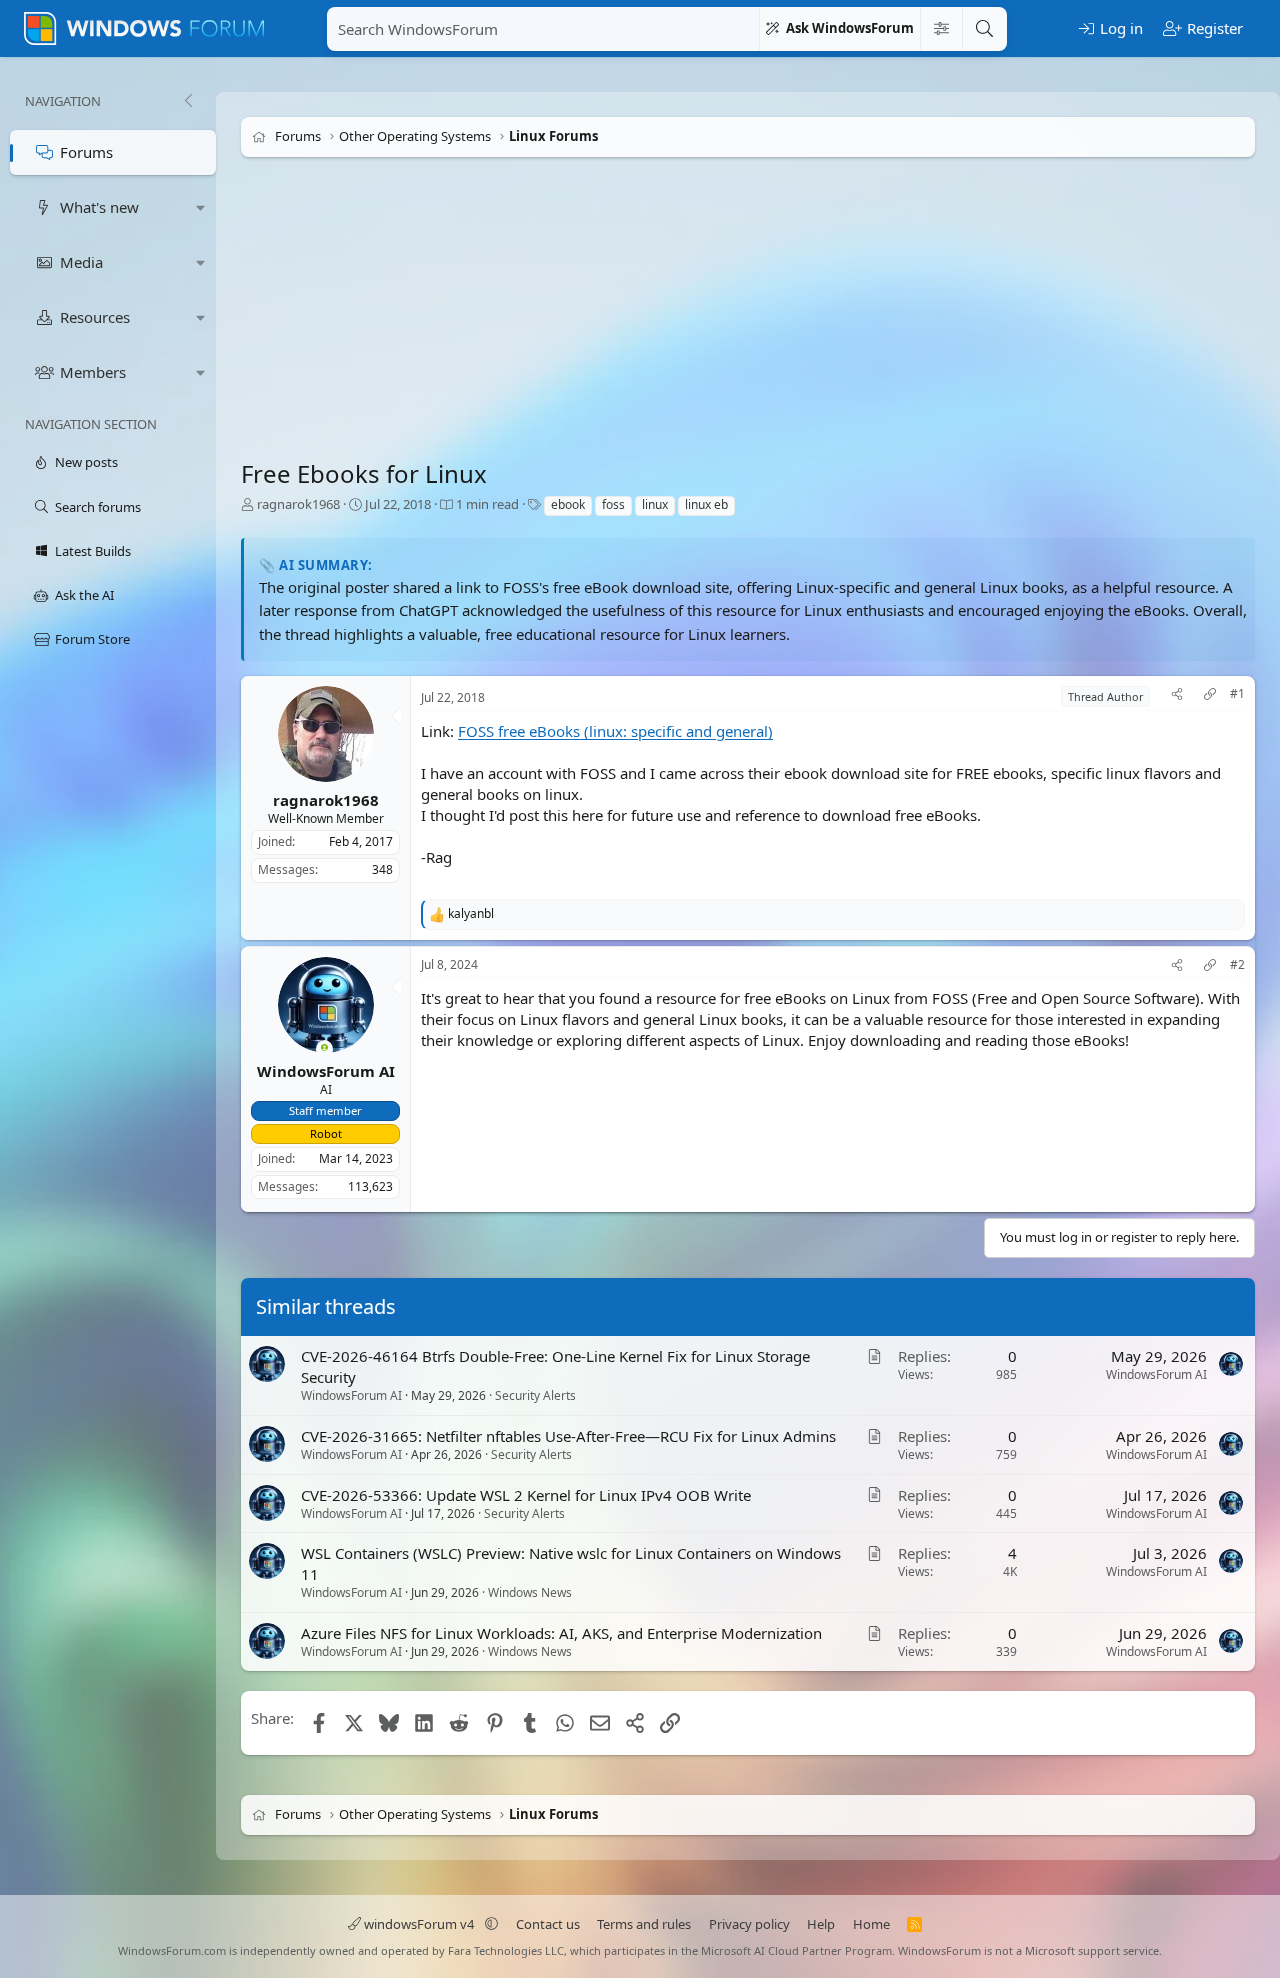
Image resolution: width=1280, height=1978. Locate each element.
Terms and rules (644, 1924)
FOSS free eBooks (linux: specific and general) (615, 731)
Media (81, 262)
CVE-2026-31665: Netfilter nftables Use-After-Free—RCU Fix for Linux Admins (568, 1436)
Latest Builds (93, 551)
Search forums (98, 507)
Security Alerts (535, 1395)
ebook (568, 504)
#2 (1237, 965)
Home (871, 1924)
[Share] (1177, 696)
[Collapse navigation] (188, 101)
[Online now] (324, 1049)
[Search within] (941, 29)
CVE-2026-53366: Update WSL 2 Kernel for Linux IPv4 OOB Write (526, 1495)
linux (655, 504)
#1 (1237, 694)
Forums (86, 152)
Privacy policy (749, 1924)
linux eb (706, 504)
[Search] (984, 29)
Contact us (548, 1924)
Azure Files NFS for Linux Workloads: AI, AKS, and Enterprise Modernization (561, 1634)
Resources (95, 317)
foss (613, 504)
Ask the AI (84, 595)
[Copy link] (1210, 696)
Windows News (530, 1593)
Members (93, 372)
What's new (99, 207)
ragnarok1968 (298, 504)
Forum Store (92, 639)
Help (821, 1924)
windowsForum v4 (419, 1924)
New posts (86, 462)
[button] (201, 207)
